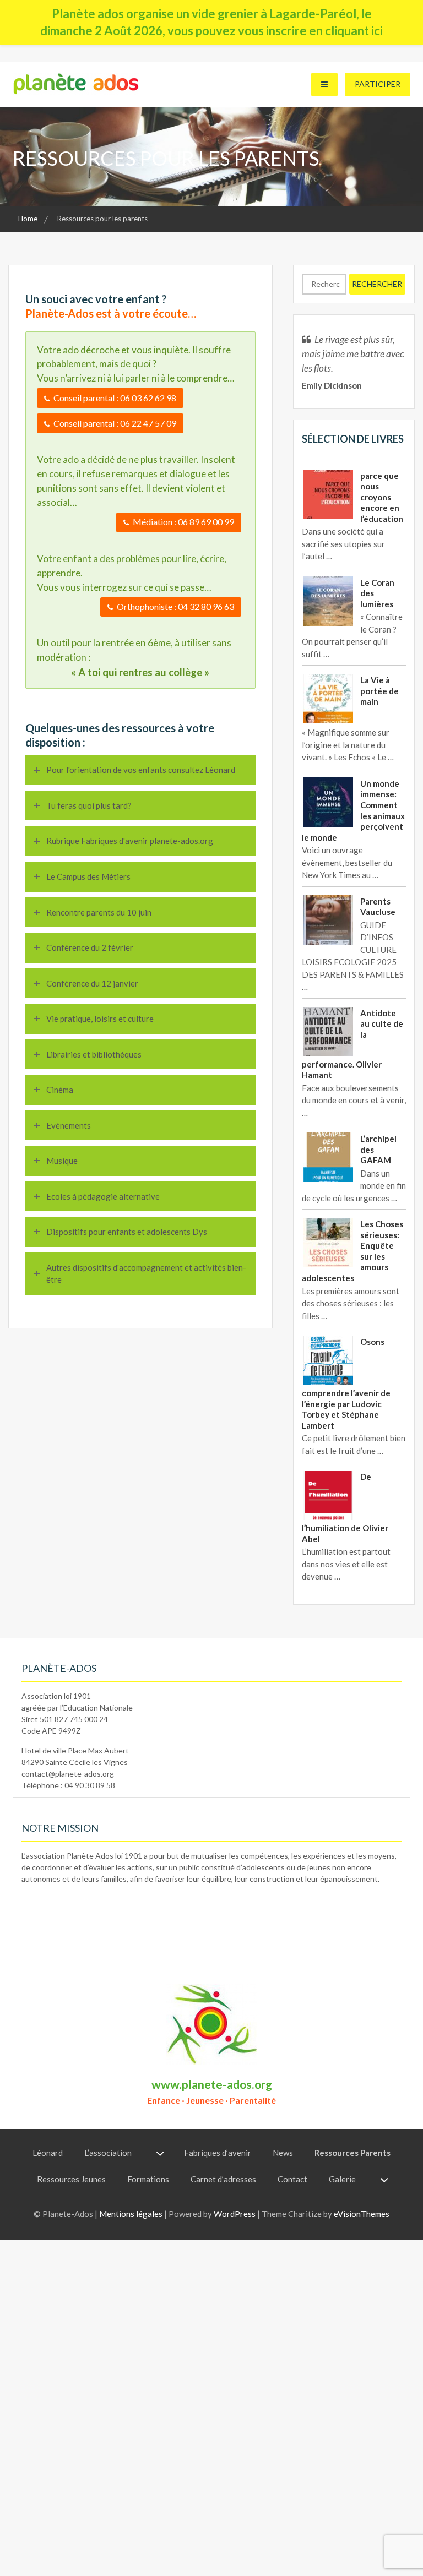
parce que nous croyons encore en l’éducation (382, 497)
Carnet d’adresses (223, 2179)
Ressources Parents (352, 2153)
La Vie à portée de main (379, 691)
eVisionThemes (362, 2214)
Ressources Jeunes (71, 2179)
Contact (292, 2179)
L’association (108, 2153)
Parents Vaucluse (378, 907)
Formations (148, 2179)
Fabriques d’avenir (218, 2153)
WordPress (235, 2214)
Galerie (342, 2179)
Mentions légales (131, 2214)
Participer (378, 84)
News (283, 2153)
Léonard (48, 2153)
